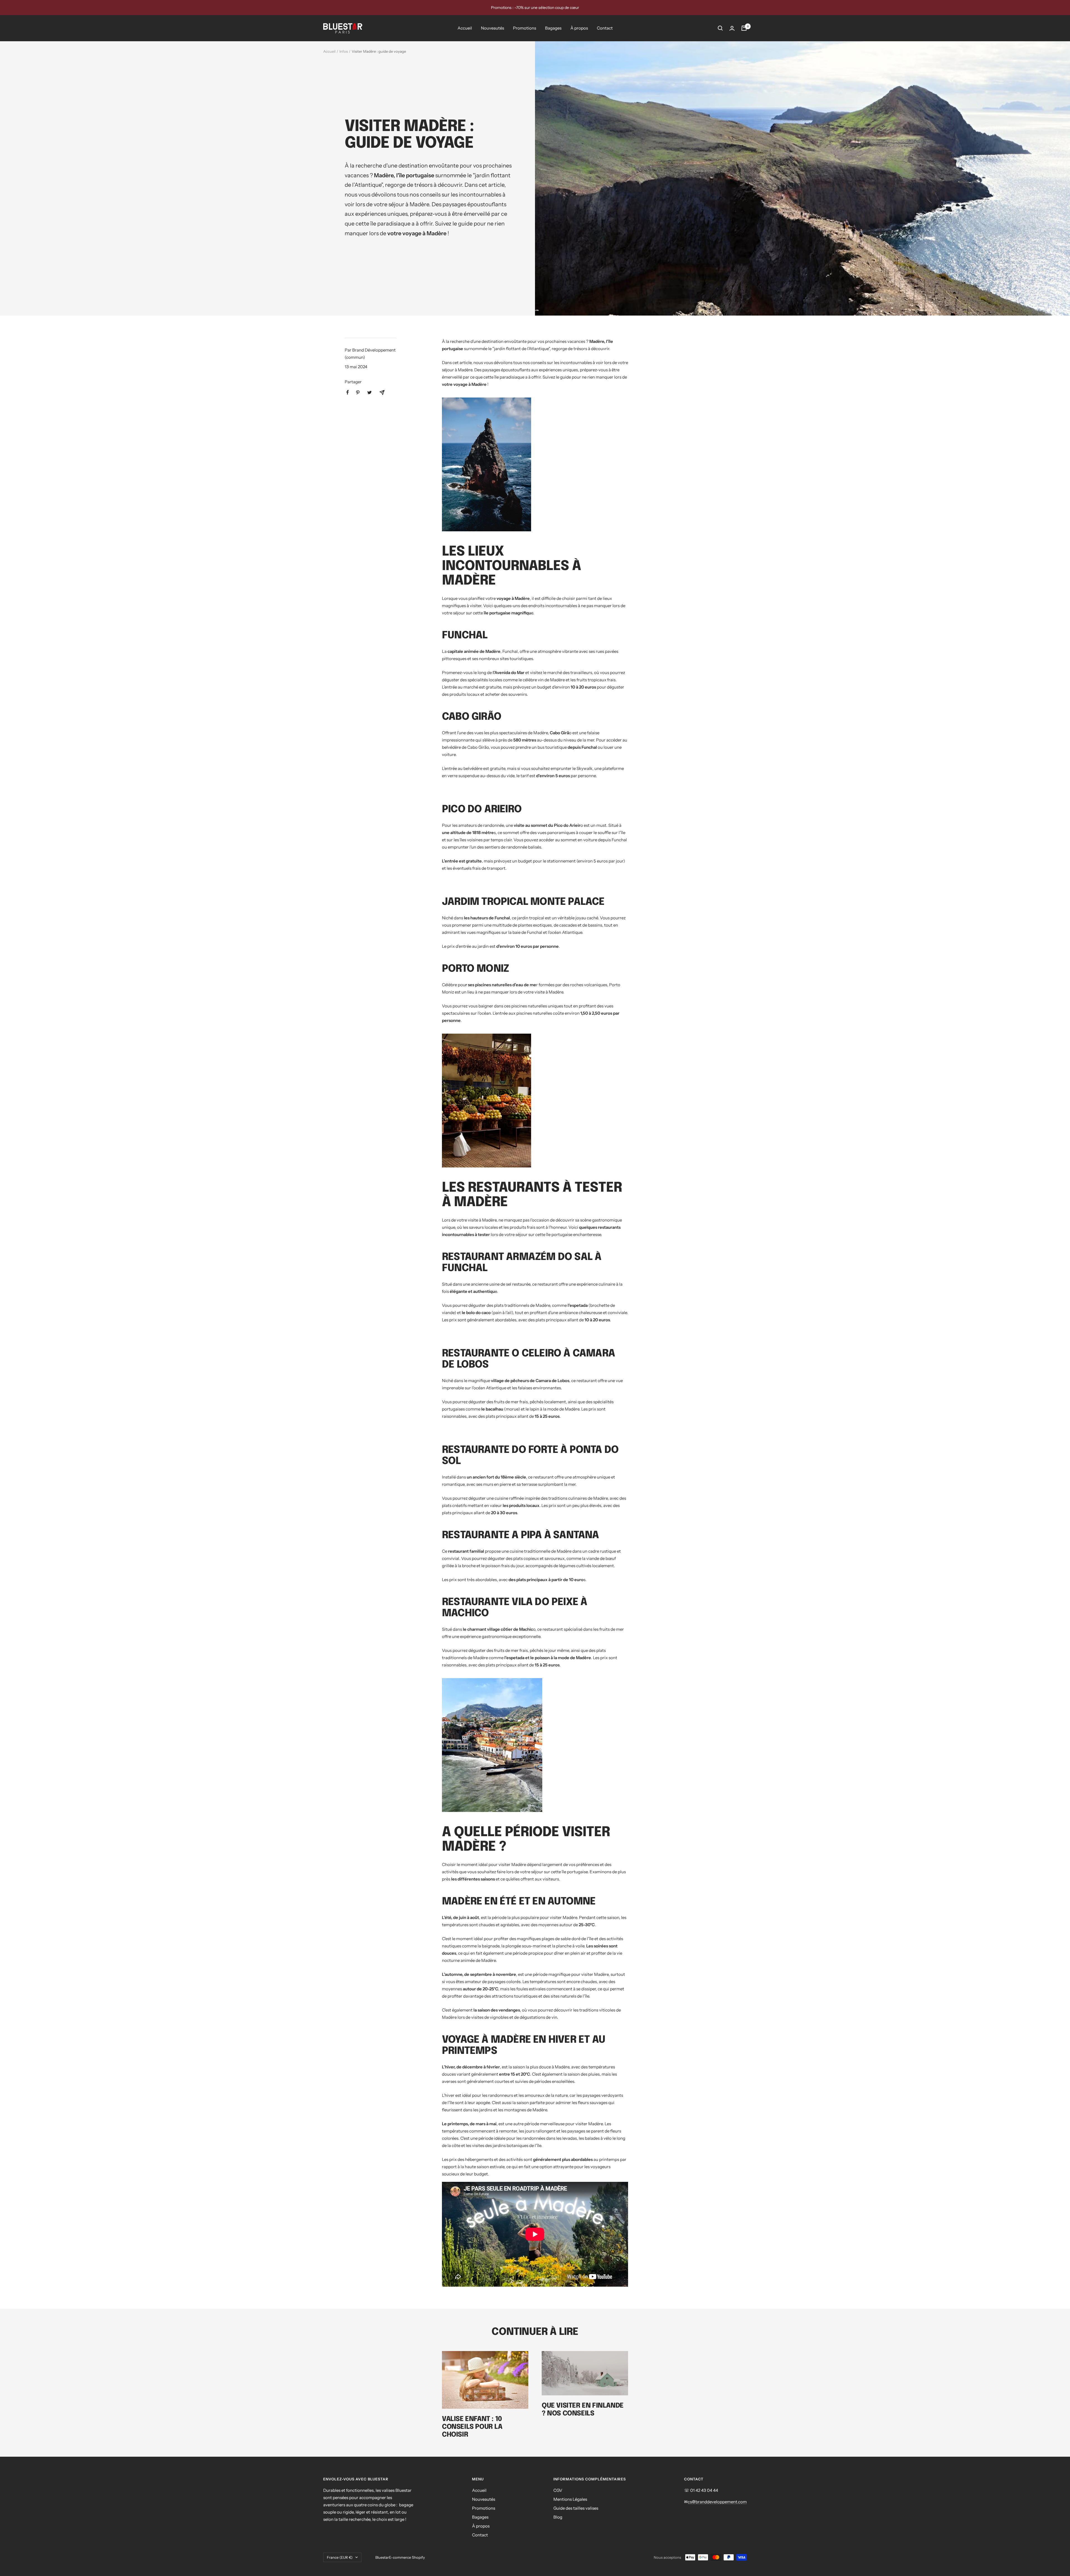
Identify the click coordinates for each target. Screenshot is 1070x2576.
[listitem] (348, 392)
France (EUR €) (340, 2557)
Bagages (553, 28)
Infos (344, 51)
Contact (605, 28)
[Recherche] (720, 28)
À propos (579, 28)
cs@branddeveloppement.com (717, 2502)
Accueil (465, 28)
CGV (558, 2490)
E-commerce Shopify (407, 2557)
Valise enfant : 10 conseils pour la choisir (472, 2427)
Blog (558, 2517)
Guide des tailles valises (576, 2508)
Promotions (525, 28)
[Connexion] (732, 28)
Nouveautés (493, 28)
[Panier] (744, 28)
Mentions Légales (570, 2499)
